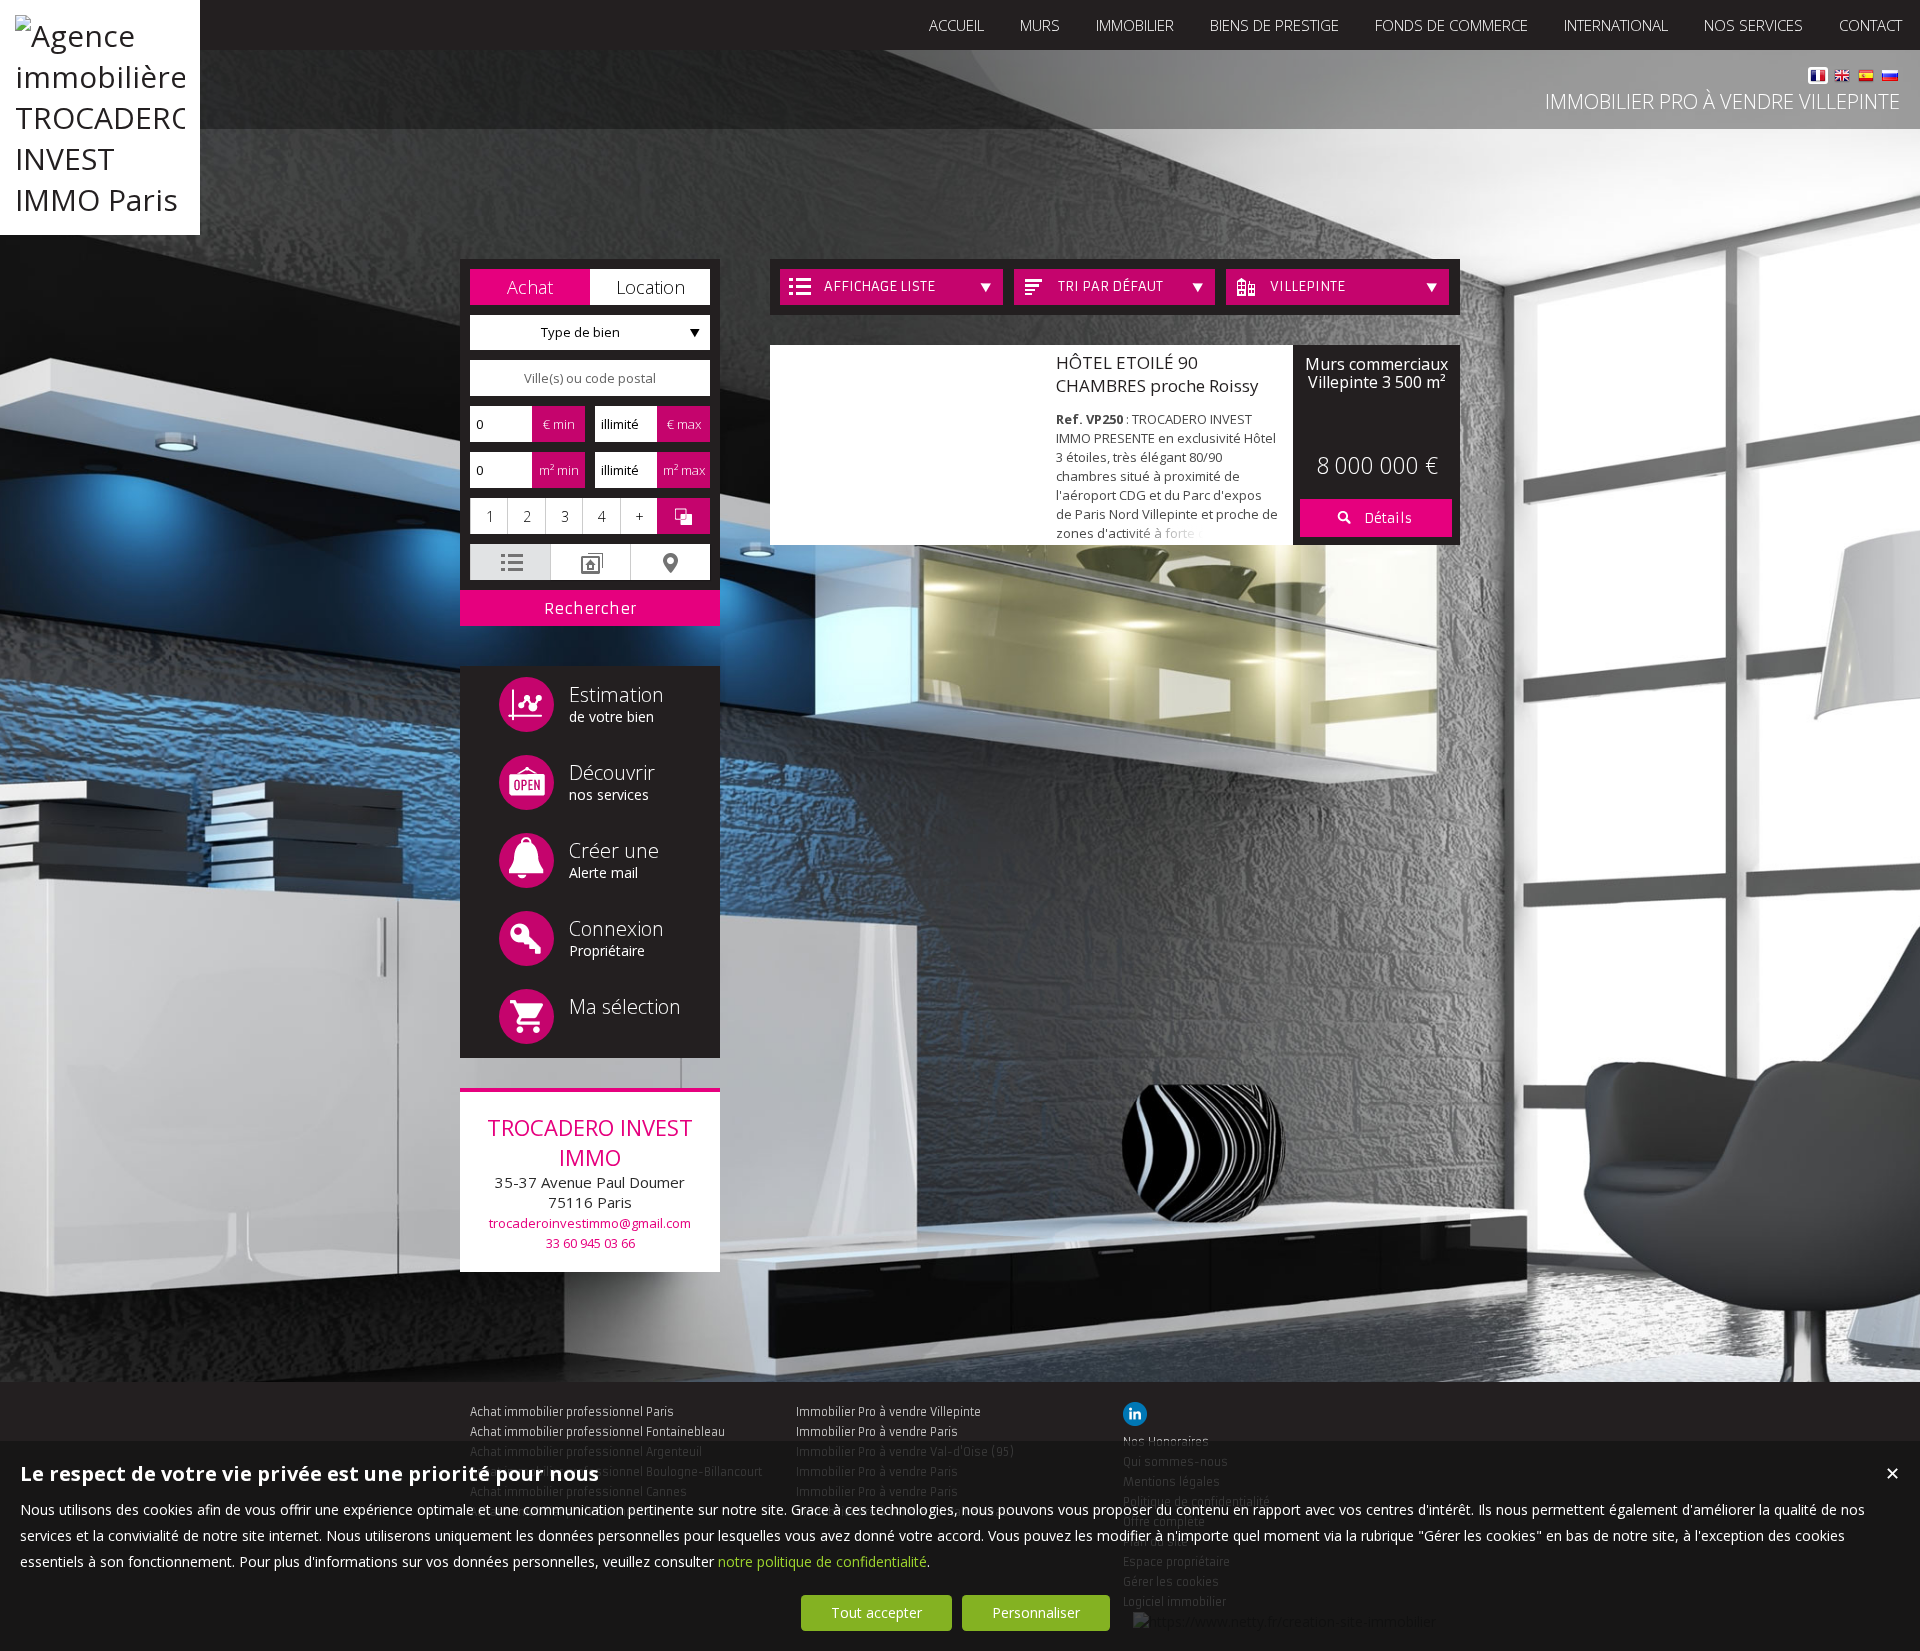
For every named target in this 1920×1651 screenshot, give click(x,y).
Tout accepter (876, 1612)
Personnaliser (1036, 1612)
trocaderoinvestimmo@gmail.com (590, 1223)
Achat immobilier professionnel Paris (572, 1412)
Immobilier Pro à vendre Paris (877, 1432)
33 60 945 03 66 (590, 1243)
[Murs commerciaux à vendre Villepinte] (908, 445)
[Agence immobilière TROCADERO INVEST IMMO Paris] (100, 199)
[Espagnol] (1866, 78)
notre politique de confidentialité (822, 1561)
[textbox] (590, 378)
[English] (1842, 78)
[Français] (1818, 78)
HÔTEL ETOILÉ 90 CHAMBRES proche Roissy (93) (1157, 385)
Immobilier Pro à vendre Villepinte (888, 1412)
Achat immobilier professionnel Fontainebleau (597, 1432)
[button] (530, 287)
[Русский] (1890, 78)
